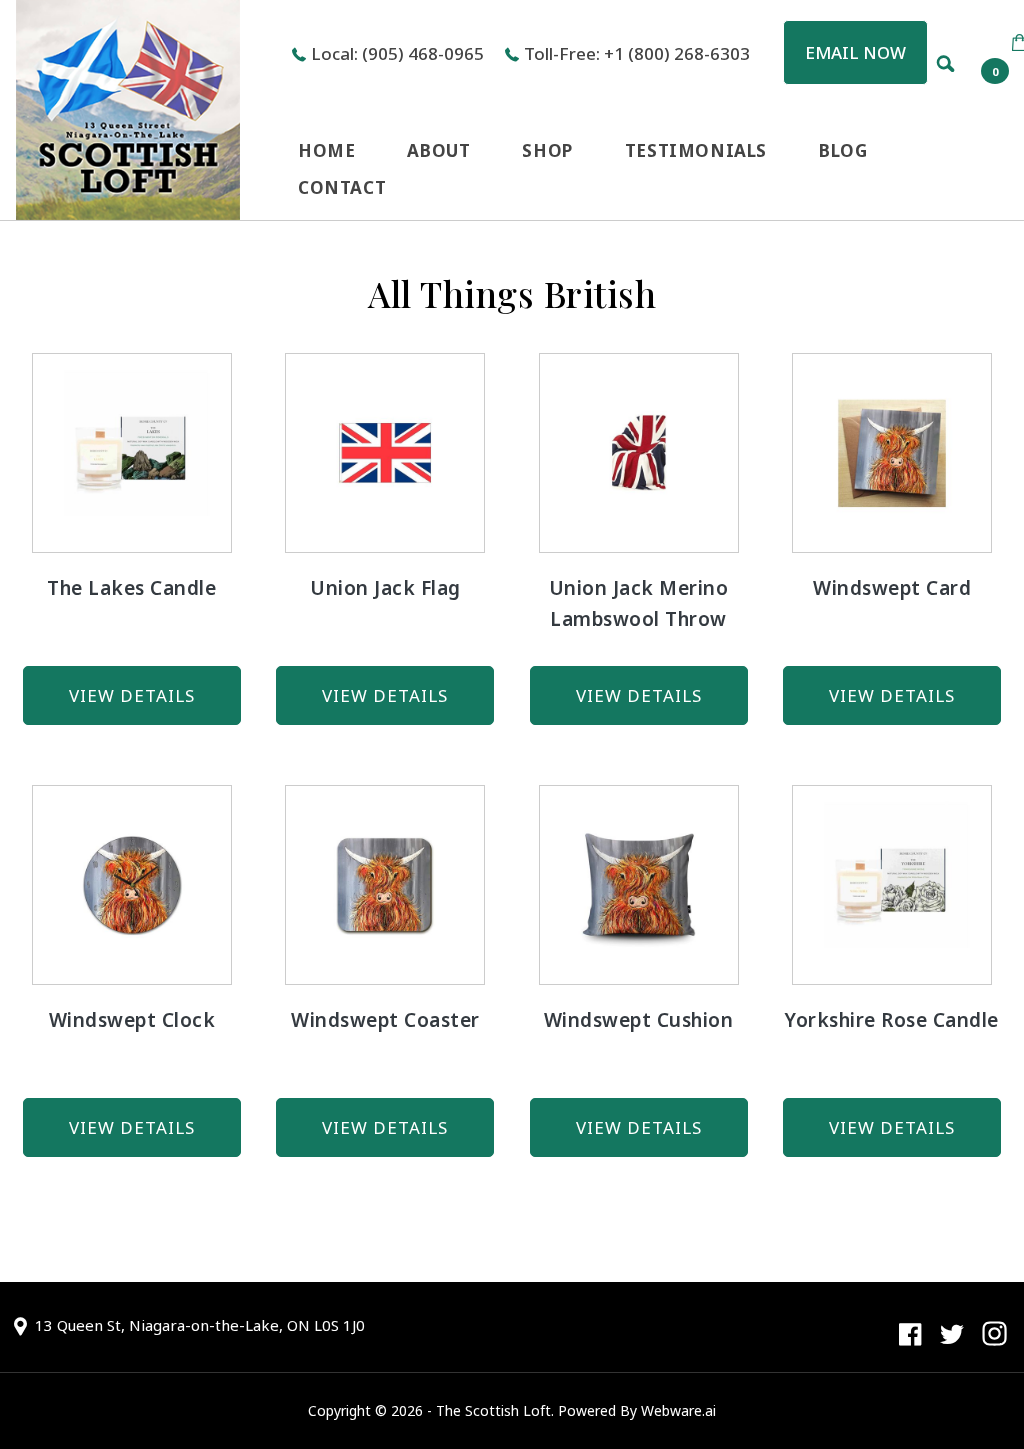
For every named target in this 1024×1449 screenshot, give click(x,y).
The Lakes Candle (131, 588)
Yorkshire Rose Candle (892, 1020)
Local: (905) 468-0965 (397, 53)
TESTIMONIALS (696, 150)
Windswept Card (892, 588)
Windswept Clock (132, 1020)
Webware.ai (678, 1410)
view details (132, 695)
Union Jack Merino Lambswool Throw (639, 603)
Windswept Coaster (385, 1020)
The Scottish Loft (493, 1410)
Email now (855, 52)
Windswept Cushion (639, 1020)
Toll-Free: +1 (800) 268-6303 (637, 53)
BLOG (843, 150)
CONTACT (342, 187)
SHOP (547, 150)
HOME (326, 150)
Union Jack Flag (385, 588)
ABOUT (438, 150)
